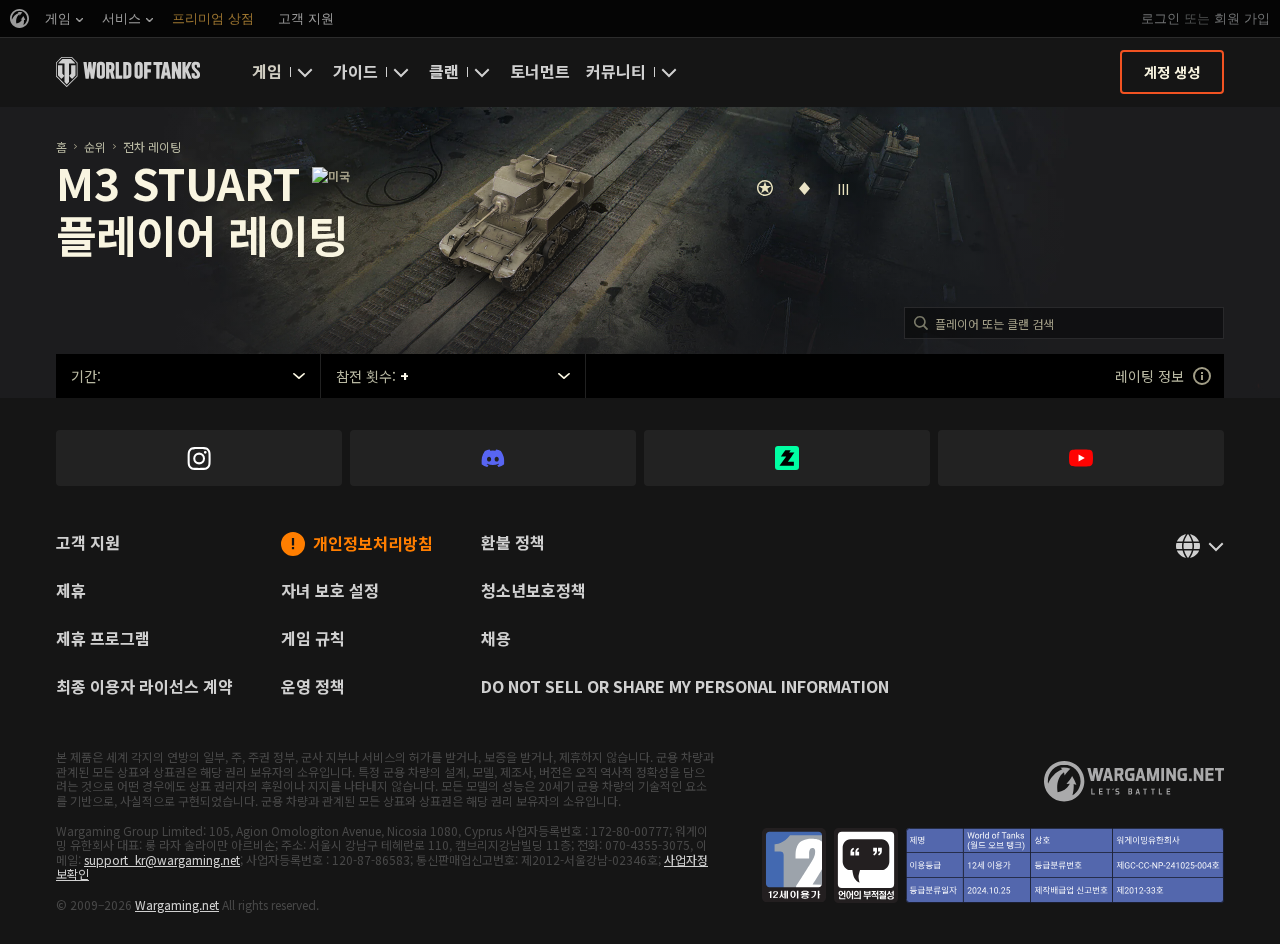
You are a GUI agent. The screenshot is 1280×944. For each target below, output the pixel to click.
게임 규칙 (313, 640)
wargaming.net (1134, 781)
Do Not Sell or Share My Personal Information (685, 688)
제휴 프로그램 (103, 640)
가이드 (355, 71)
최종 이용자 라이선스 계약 (144, 688)
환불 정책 (513, 544)
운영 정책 (313, 688)
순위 (95, 146)
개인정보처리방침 (373, 544)
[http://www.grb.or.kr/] (993, 865)
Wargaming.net (177, 904)
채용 (496, 640)
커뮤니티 (616, 71)
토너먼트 (540, 71)
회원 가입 (1242, 18)
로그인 (1160, 18)
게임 (267, 71)
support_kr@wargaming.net (162, 859)
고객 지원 (88, 544)
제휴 (71, 592)
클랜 (444, 71)
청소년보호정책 (533, 592)
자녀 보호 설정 (330, 592)
